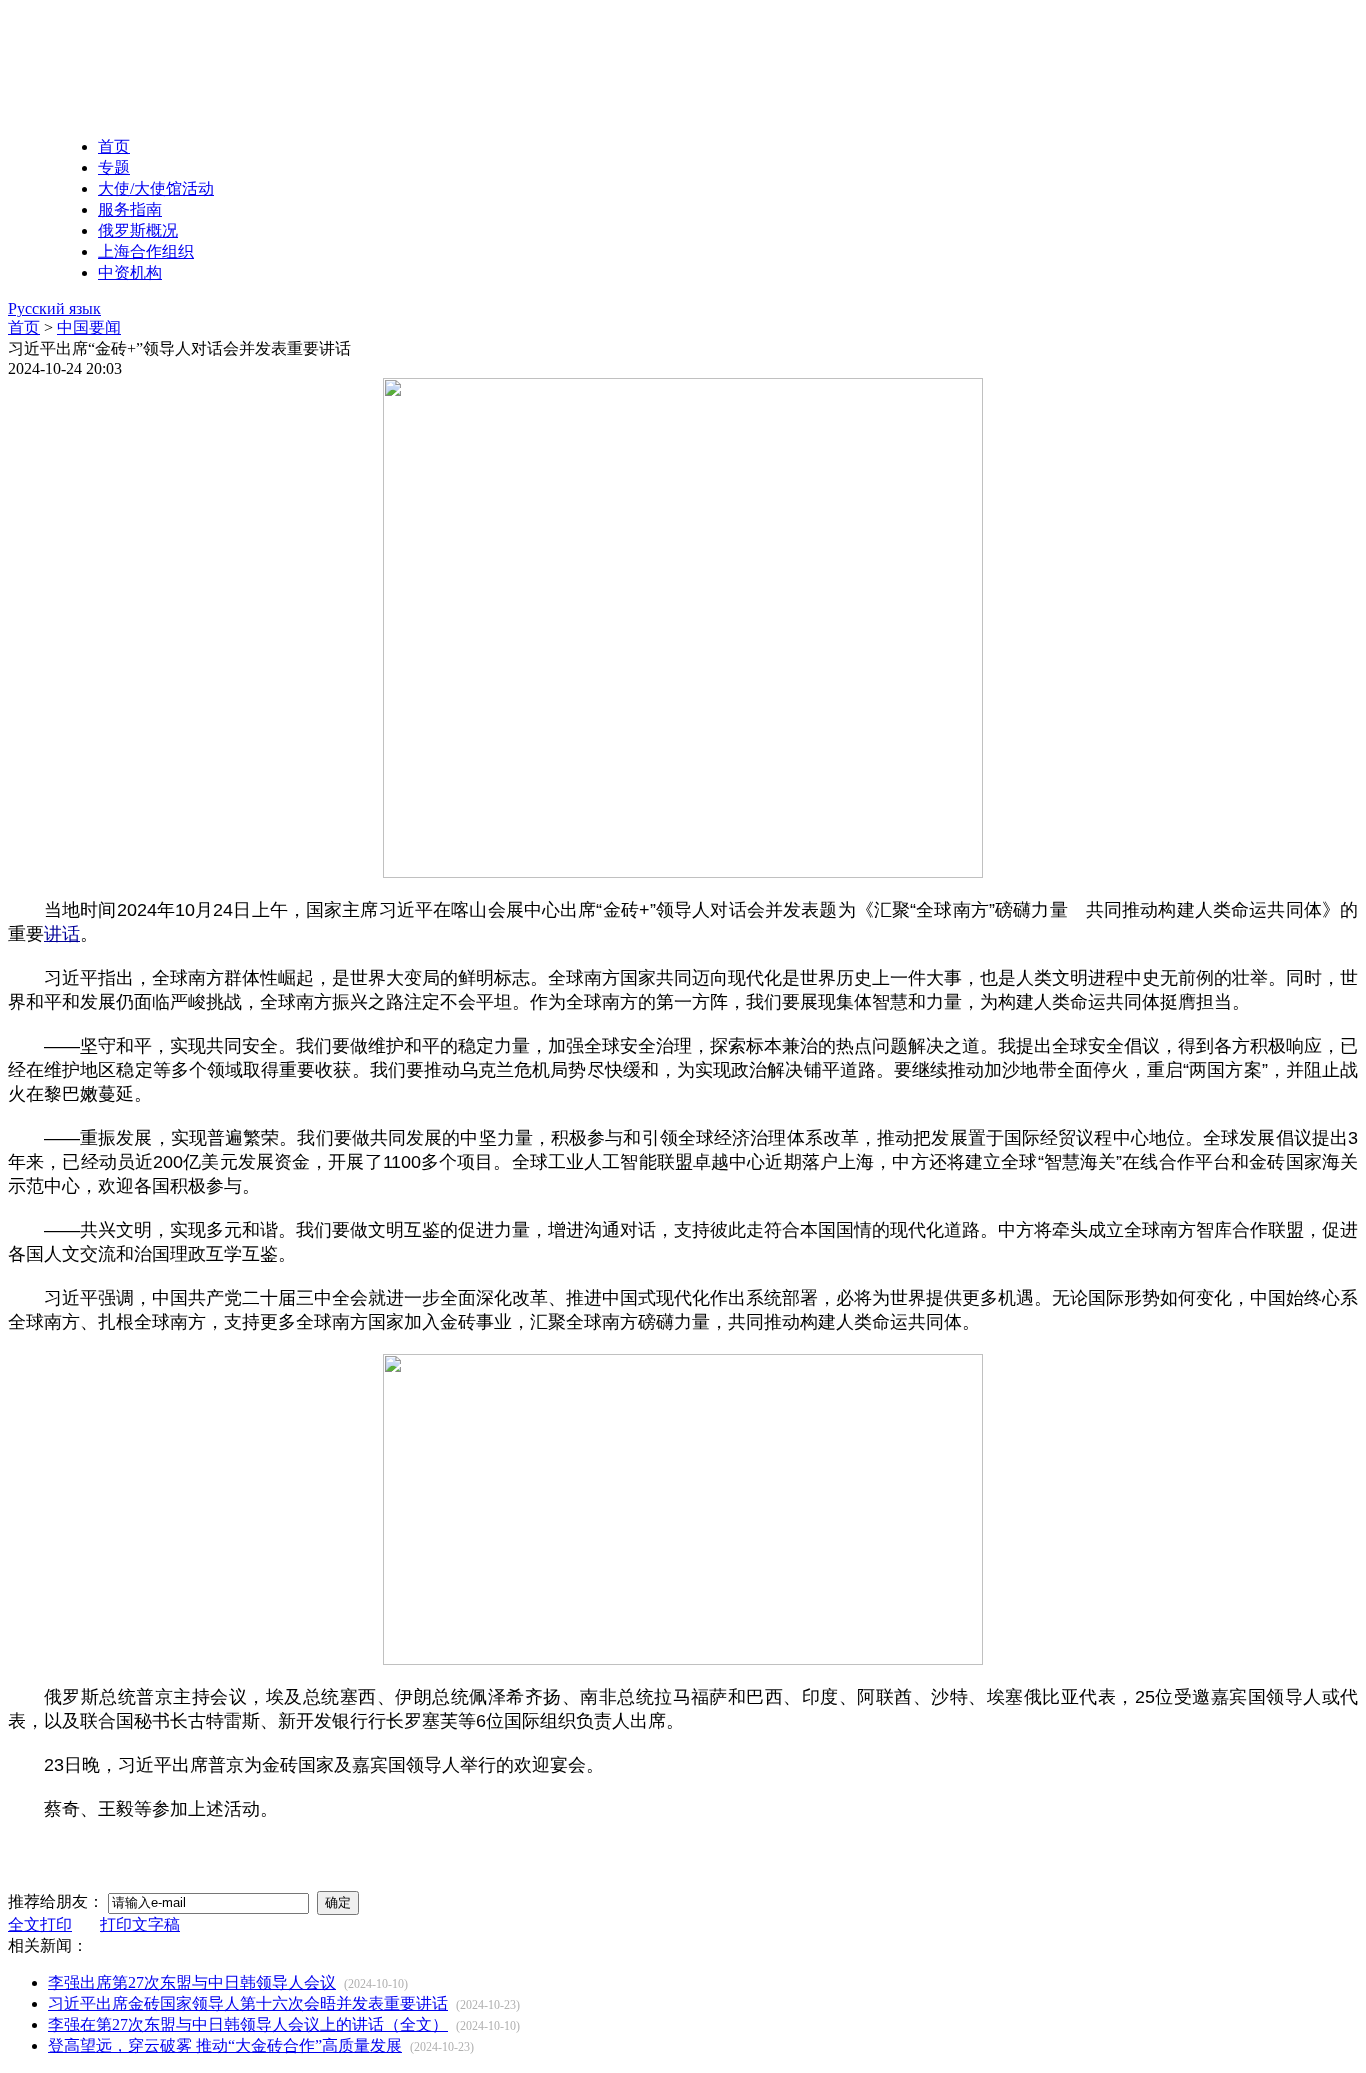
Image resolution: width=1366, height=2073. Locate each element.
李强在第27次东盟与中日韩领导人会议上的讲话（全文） (248, 2024)
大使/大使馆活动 (156, 188)
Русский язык (54, 308)
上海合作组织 (146, 251)
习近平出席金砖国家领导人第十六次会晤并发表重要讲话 (248, 2003)
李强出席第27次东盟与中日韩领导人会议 (192, 1982)
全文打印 (40, 1924)
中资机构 (130, 272)
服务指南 (130, 209)
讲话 (62, 934)
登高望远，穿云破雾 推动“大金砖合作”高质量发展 (225, 2045)
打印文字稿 (140, 1924)
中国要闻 (89, 327)
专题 (114, 167)
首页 (114, 146)
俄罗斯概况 (138, 230)
